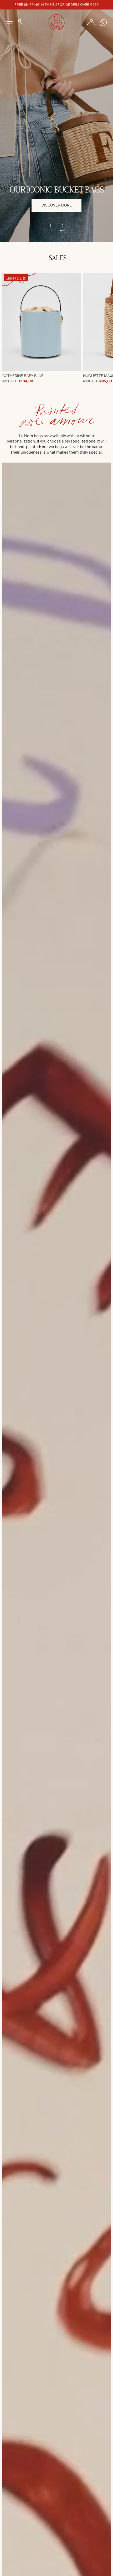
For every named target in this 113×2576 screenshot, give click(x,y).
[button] (20, 22)
